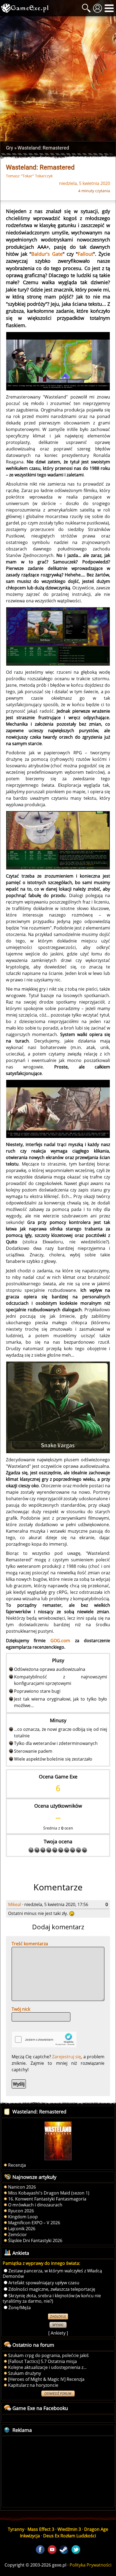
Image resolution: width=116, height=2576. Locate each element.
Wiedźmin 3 (69, 2529)
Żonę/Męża (20, 2308)
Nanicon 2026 (22, 2187)
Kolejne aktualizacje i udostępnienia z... (47, 2367)
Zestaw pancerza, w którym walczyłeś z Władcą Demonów (52, 2273)
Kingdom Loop (23, 2217)
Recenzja (17, 2165)
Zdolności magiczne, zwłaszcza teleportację (52, 2289)
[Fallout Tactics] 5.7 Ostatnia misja (42, 2361)
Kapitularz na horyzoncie (33, 2385)
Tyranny (16, 2529)
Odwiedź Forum (58, 2394)
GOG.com (60, 1641)
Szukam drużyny (25, 2373)
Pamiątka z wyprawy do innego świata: (41, 2263)
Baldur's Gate (47, 254)
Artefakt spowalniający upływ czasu (44, 2283)
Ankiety (58, 2333)
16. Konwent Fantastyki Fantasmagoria (47, 2199)
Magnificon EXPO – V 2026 (34, 2223)
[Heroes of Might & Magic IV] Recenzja (46, 2379)
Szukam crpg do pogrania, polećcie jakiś (48, 2355)
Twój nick (21, 2009)
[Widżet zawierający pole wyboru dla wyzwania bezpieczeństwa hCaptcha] (44, 2039)
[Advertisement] (58, 79)
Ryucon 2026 (21, 2211)
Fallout (85, 254)
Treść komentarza (30, 1944)
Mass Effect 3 (41, 2529)
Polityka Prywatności (91, 2565)
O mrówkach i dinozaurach (35, 2205)
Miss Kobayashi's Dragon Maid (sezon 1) (49, 2193)
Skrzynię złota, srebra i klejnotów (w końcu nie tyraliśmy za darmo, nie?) (52, 2298)
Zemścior (18, 2235)
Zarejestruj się (66, 2057)
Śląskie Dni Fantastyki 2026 (35, 2240)
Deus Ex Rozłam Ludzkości (70, 2536)
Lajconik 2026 (22, 2229)
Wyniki (58, 2325)
